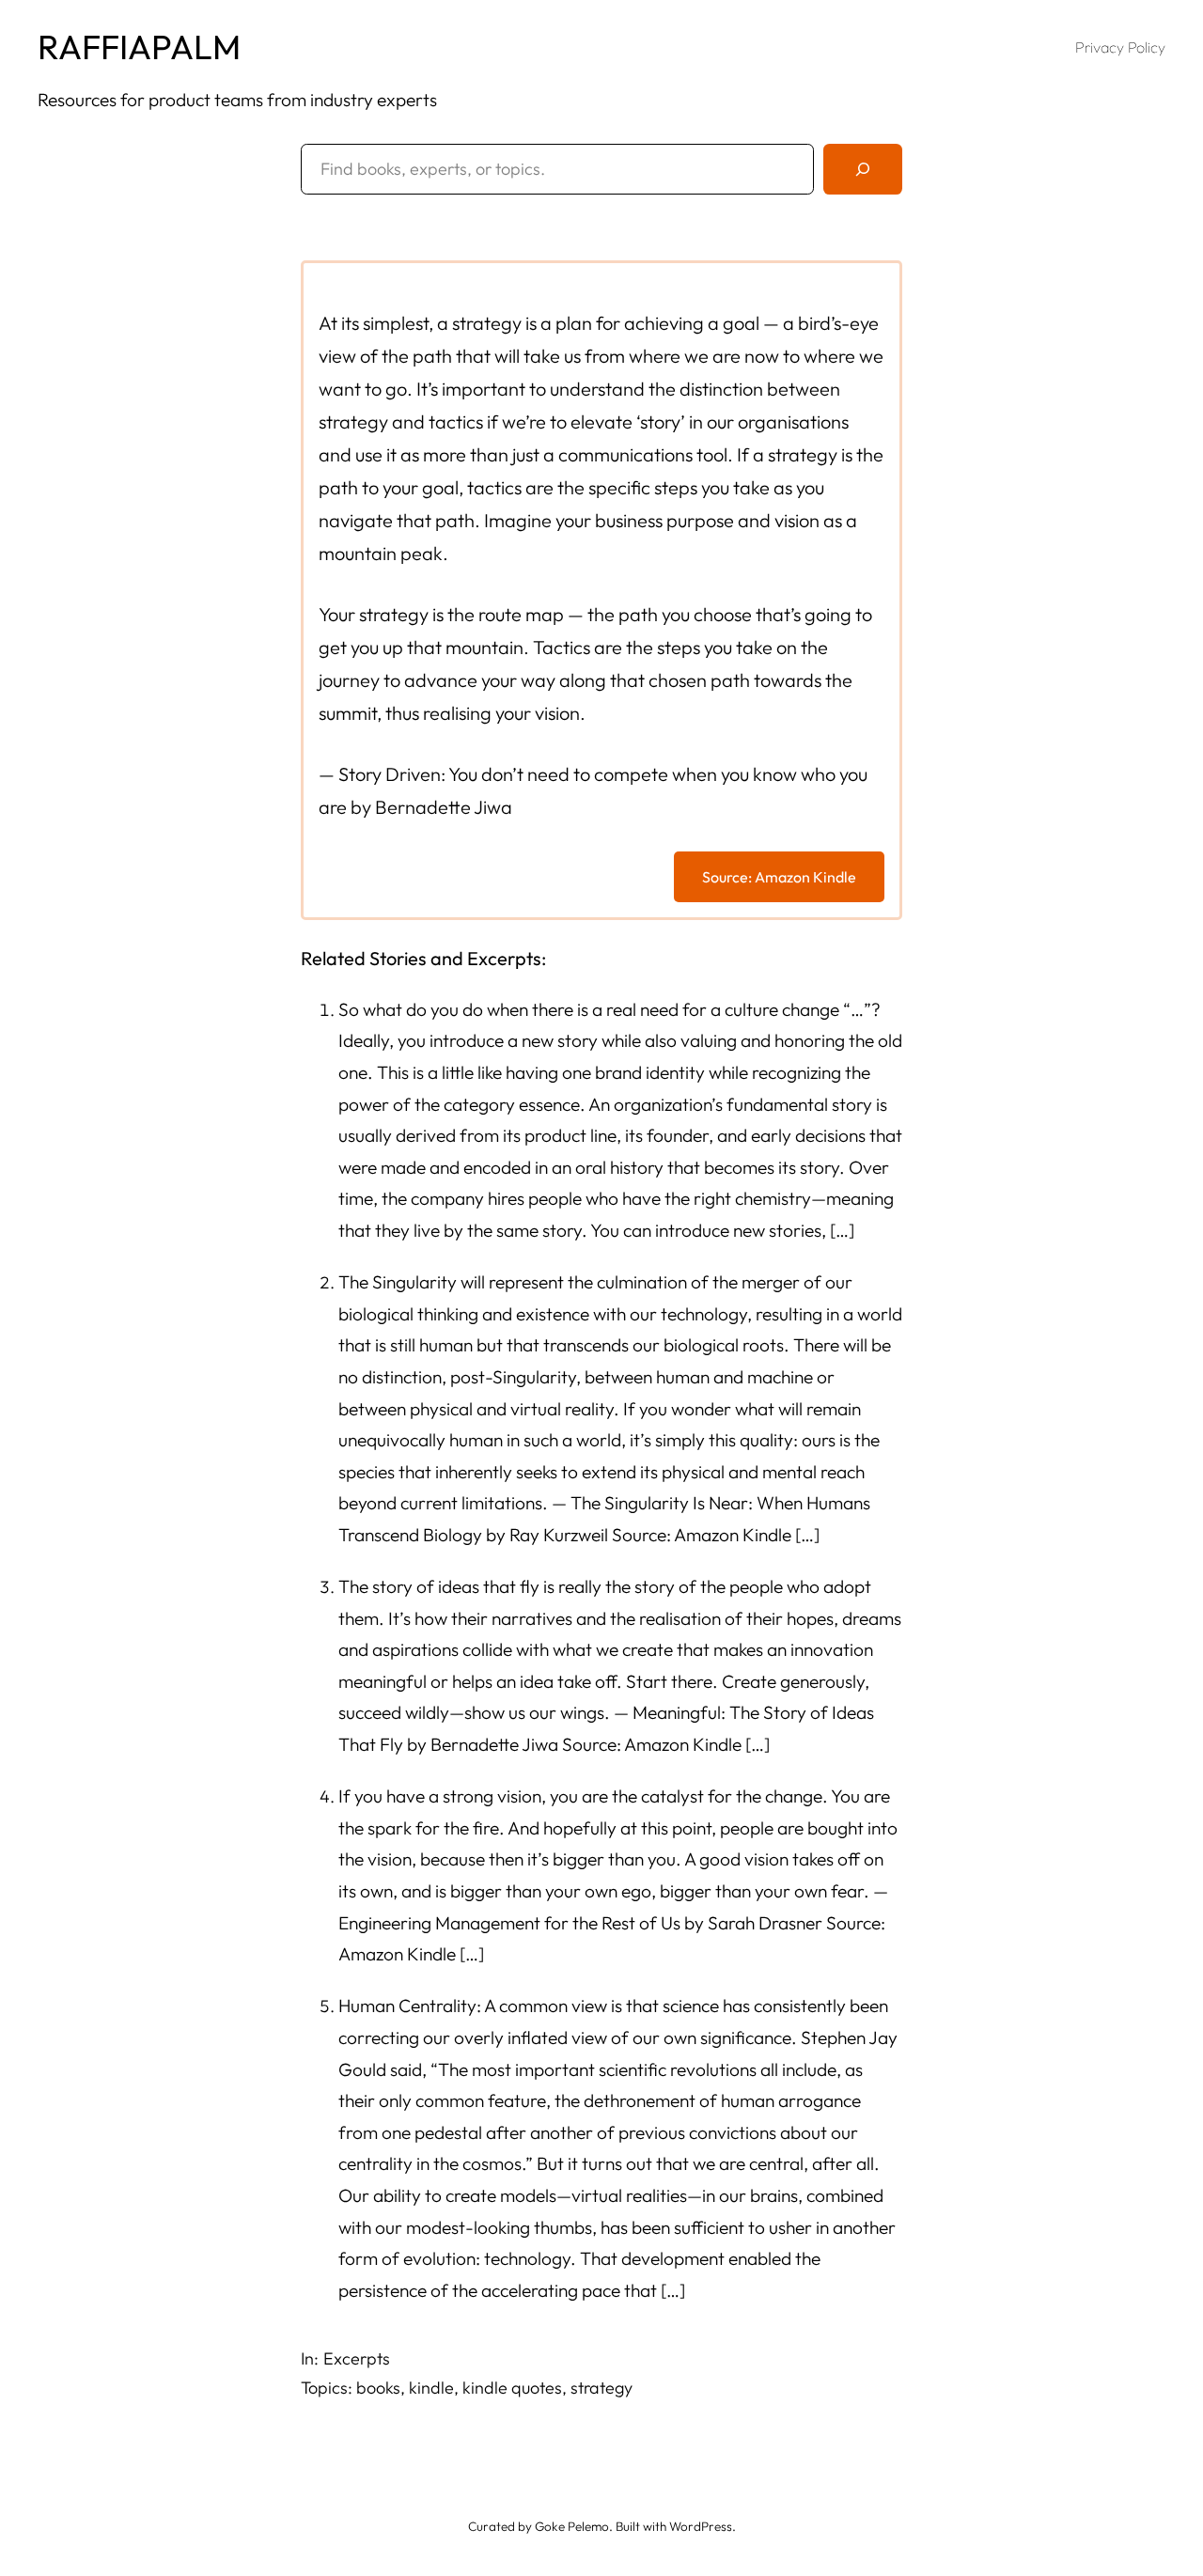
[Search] (863, 169)
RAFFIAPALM (139, 47)
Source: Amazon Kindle (779, 877)
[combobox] (557, 169)
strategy (601, 2388)
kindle (431, 2388)
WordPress (701, 2526)
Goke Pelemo (572, 2526)
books (378, 2388)
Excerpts (357, 2358)
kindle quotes (512, 2388)
